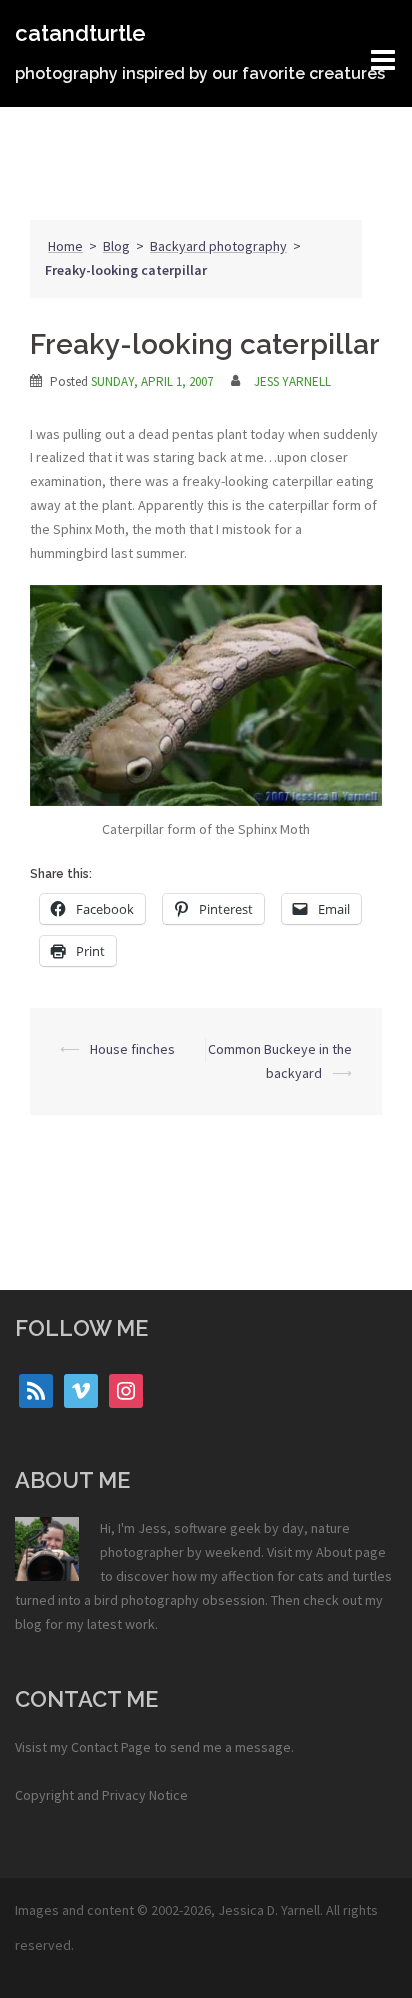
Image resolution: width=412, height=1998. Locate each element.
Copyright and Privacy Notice (101, 1795)
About (334, 1552)
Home (65, 246)
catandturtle (80, 33)
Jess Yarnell (292, 381)
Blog (116, 246)
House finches (132, 1049)
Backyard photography (218, 246)
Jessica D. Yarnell (269, 1910)
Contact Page (111, 1747)
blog (28, 1624)
